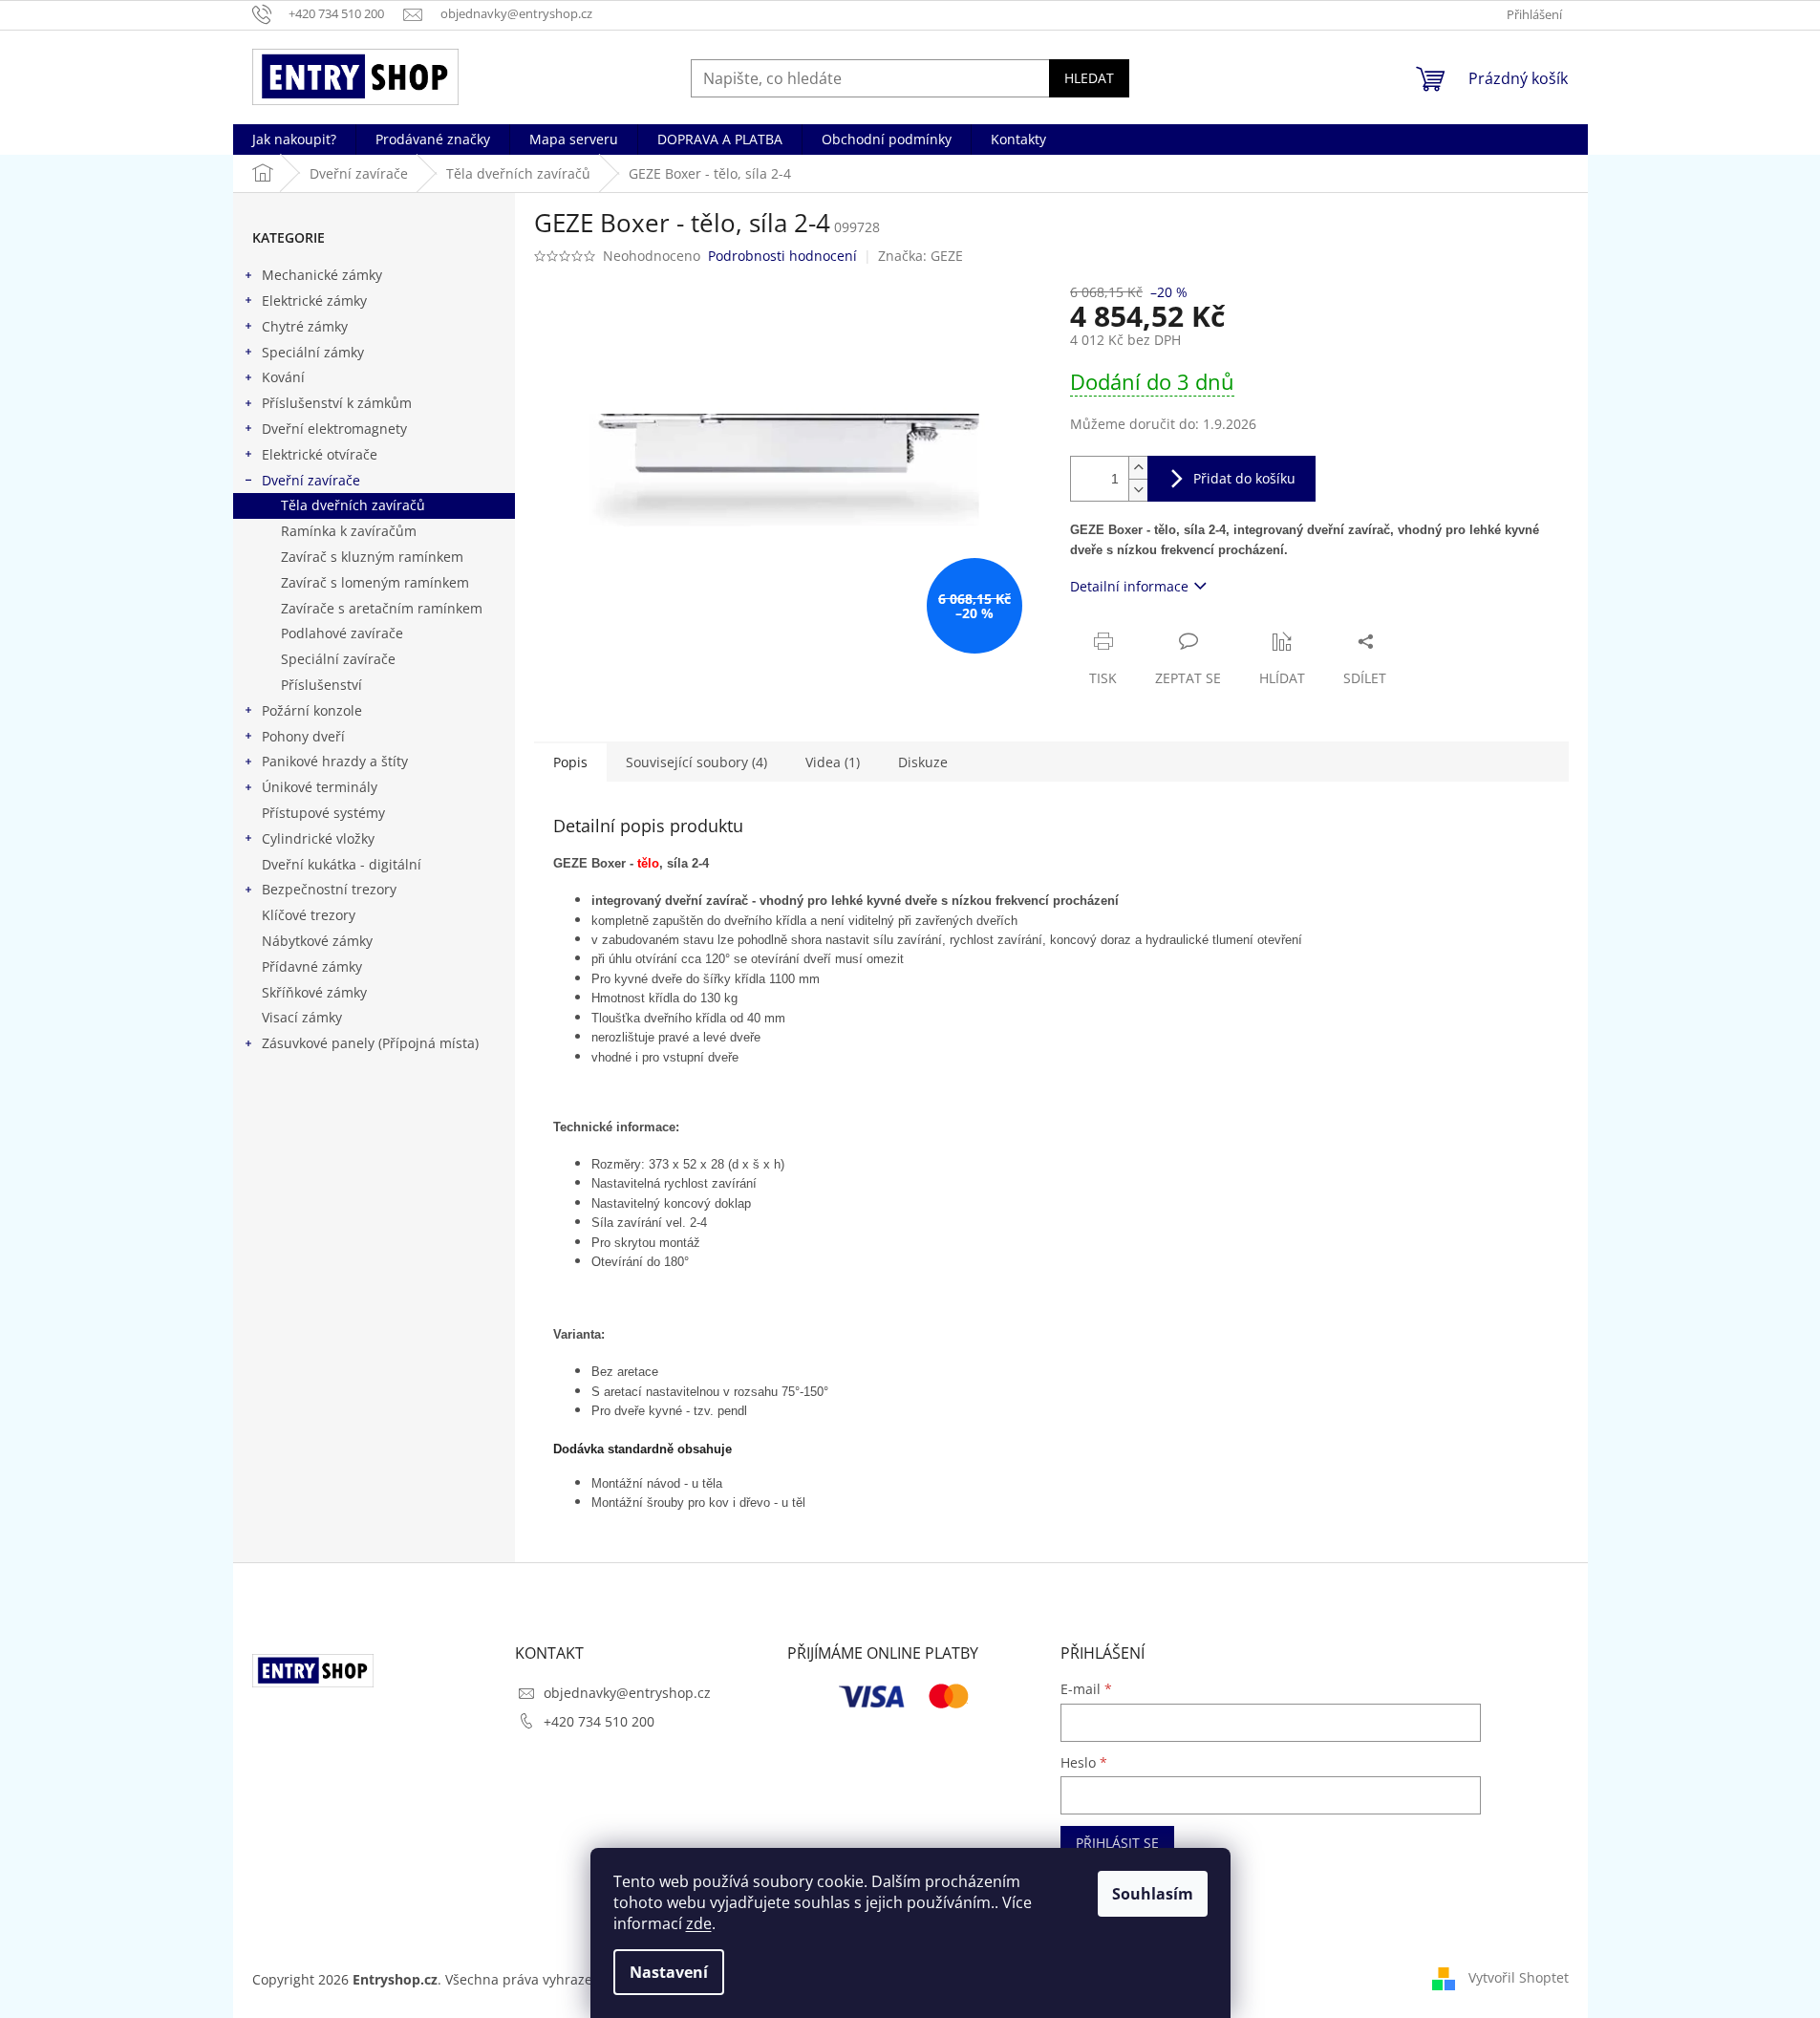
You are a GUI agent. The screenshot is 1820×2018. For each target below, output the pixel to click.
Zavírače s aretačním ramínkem (382, 608)
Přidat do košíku (1244, 478)
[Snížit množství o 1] (1138, 490)
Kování (283, 377)
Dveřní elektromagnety (334, 429)
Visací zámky (302, 1017)
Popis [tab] (570, 762)
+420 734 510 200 (599, 1721)
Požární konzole (312, 710)
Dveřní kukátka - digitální (342, 864)
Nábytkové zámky (317, 941)
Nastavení (669, 1972)
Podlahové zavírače (342, 633)
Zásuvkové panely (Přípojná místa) (370, 1043)
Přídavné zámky (312, 966)
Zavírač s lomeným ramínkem (375, 582)
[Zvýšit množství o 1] (1138, 468)
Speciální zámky (313, 352)
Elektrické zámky (314, 301)
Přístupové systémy (323, 813)
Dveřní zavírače (311, 480)
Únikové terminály (320, 787)
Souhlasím (1153, 1894)
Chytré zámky (305, 326)
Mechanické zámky (322, 275)
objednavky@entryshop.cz (627, 1693)
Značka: (921, 256)
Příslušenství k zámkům (337, 403)
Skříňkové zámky (314, 992)
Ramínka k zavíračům (349, 531)
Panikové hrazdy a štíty (335, 761)
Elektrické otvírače (320, 454)
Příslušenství (321, 685)
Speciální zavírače (338, 659)
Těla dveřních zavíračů (353, 505)
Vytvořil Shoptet (1519, 1977)
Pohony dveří (303, 736)
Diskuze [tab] (923, 762)
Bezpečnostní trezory (329, 889)
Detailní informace (1129, 586)
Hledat (1089, 78)
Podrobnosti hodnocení (782, 256)
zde (699, 1923)
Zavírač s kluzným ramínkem (372, 557)
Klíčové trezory (309, 915)
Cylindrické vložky (318, 838)
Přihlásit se (1117, 1843)
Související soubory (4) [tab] (696, 762)
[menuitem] (294, 140)
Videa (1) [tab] (833, 762)
